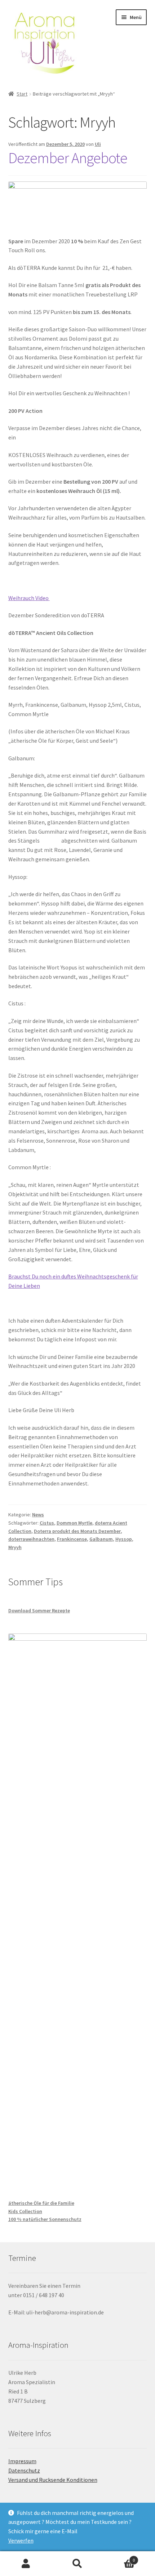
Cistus (47, 1523)
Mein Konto (26, 2564)
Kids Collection (25, 2211)
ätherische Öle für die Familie (41, 2203)
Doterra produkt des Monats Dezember (77, 1531)
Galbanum (101, 1539)
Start (22, 94)
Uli (98, 144)
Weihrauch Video (29, 598)
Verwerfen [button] (21, 2540)
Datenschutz (24, 2470)
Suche (77, 2564)
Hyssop (124, 1539)
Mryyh (15, 1547)
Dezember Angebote (68, 158)
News (38, 1515)
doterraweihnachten (31, 1539)
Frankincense (72, 1539)
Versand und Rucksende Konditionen (53, 2480)
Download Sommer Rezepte (39, 1610)
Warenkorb (119, 2557)
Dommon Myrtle (74, 1523)
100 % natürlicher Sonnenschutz (45, 2219)
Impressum (22, 2461)
